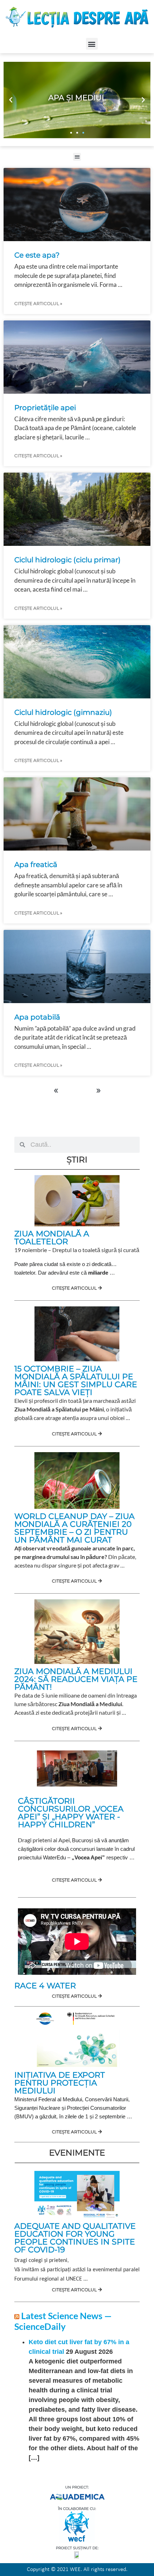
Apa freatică (37, 865)
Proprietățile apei (45, 408)
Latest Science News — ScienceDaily (63, 2321)
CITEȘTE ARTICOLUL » (38, 303)
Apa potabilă (37, 1017)
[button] (92, 44)
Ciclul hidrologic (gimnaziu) (63, 712)
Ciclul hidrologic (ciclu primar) (68, 560)
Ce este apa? (37, 255)
